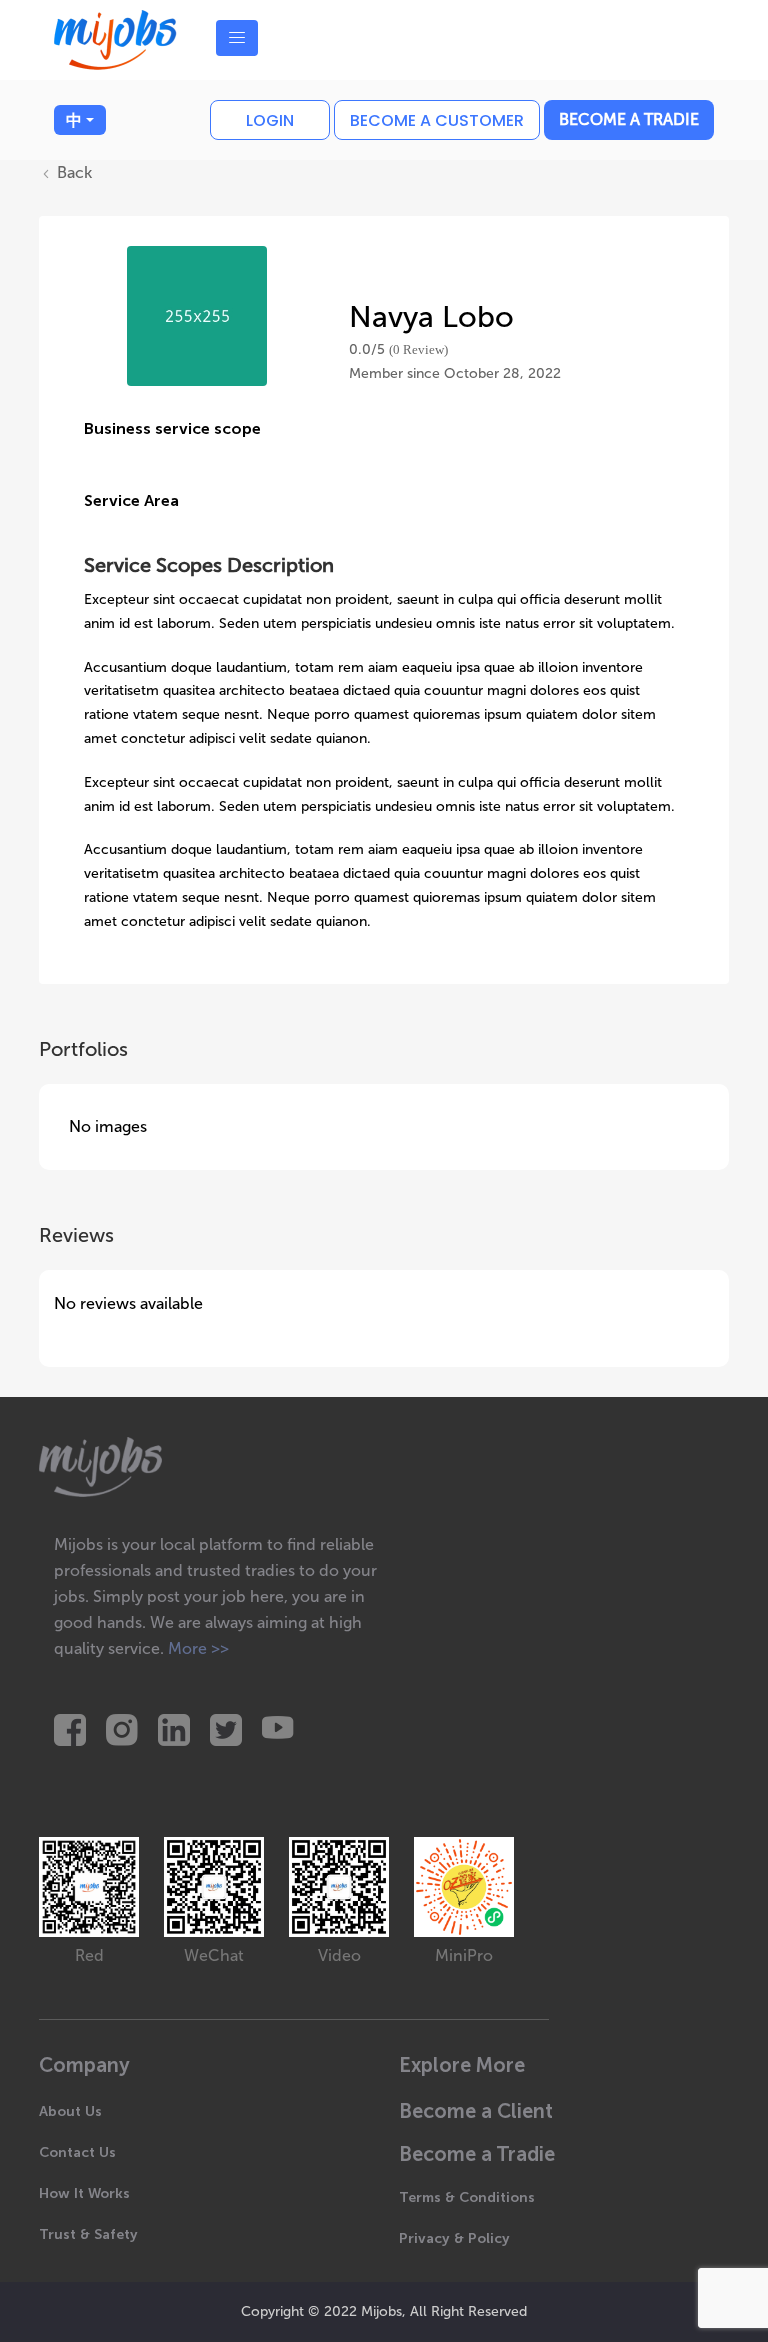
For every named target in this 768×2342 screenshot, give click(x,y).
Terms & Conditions (467, 2197)
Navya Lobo (431, 317)
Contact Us (77, 2152)
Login (270, 120)
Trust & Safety (88, 2234)
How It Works (84, 2193)
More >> (198, 1648)
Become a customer (437, 120)
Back (72, 172)
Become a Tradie (629, 119)
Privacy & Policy (454, 2238)
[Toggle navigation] (237, 38)
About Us (70, 2111)
